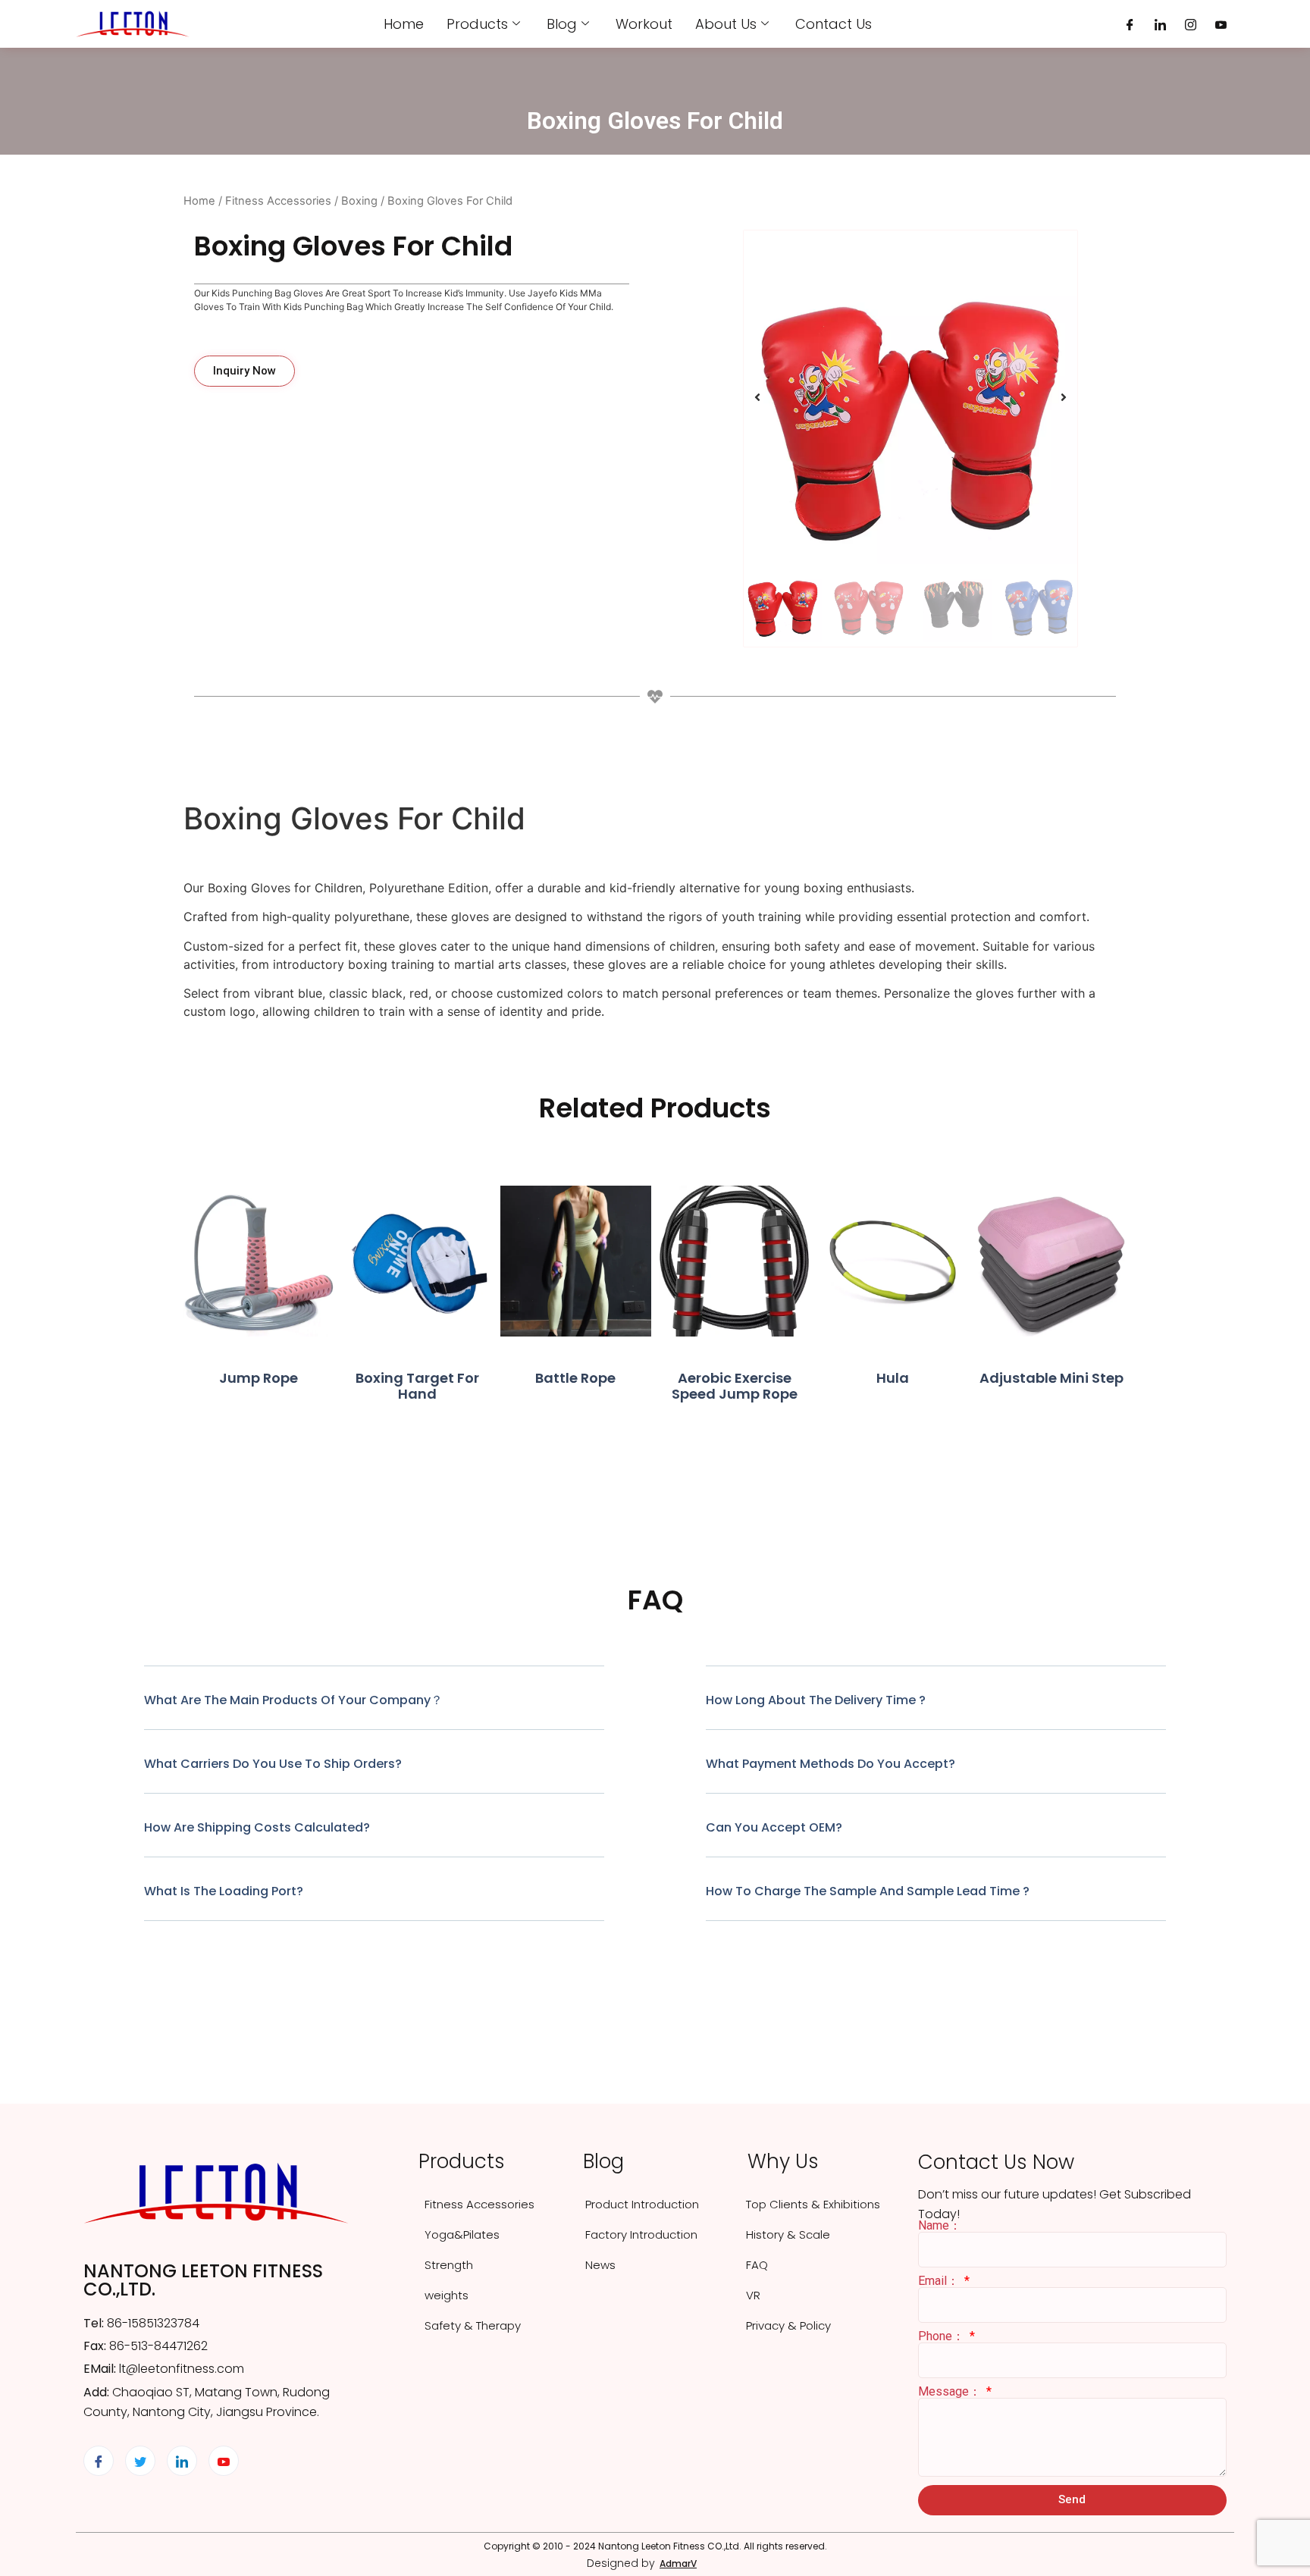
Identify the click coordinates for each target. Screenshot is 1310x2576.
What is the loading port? (224, 1891)
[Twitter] (140, 2461)
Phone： (943, 2336)
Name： (940, 2226)
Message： (951, 2392)
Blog (562, 24)
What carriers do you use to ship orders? (273, 1764)
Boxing (359, 201)
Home (404, 24)
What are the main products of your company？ (293, 1700)
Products (477, 24)
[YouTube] (1221, 24)
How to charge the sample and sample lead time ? (868, 1891)
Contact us (834, 24)
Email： (940, 2281)
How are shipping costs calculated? (257, 1827)
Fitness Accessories (278, 201)
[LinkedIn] (1160, 24)
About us (726, 24)
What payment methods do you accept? (831, 1764)
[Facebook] (1130, 24)
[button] (757, 397)
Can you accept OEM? (774, 1827)
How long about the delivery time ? (816, 1700)
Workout (644, 24)
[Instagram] (1191, 24)
